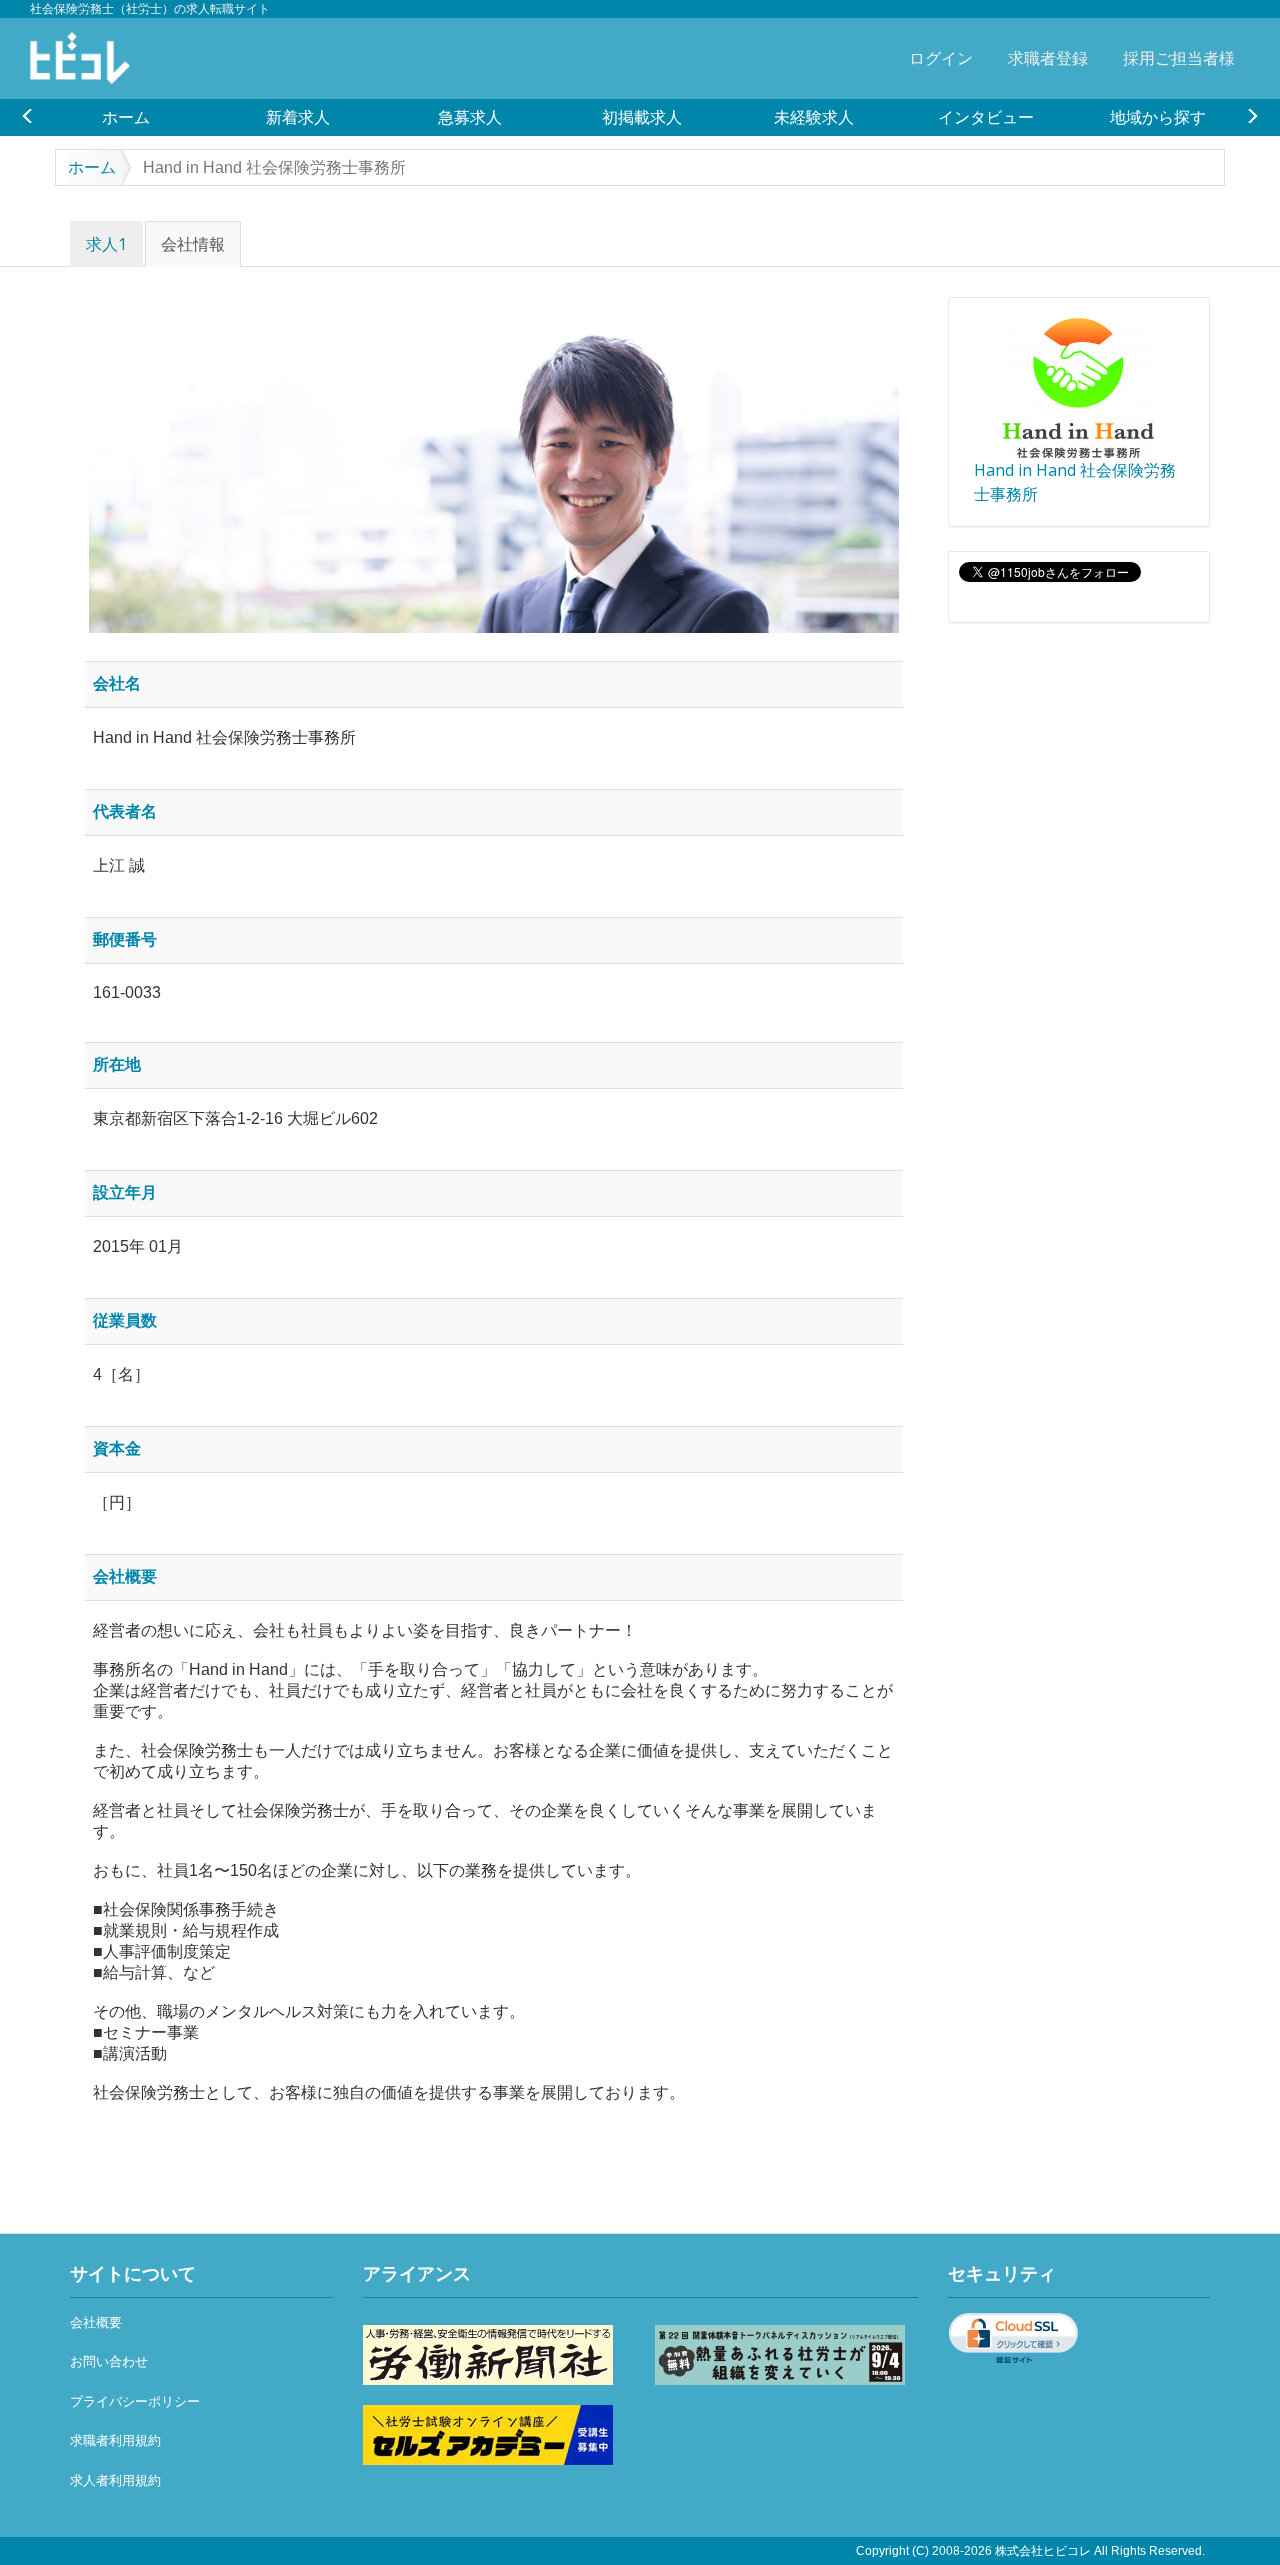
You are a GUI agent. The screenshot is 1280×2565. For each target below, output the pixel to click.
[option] (126, 117)
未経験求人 (814, 117)
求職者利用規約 (115, 2440)
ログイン (941, 58)
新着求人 (298, 117)
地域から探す (1158, 117)
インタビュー (986, 117)
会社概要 (96, 2322)
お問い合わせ (109, 2361)
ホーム (126, 117)
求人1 (106, 244)
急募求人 (470, 117)
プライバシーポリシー (135, 2401)
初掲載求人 (642, 117)
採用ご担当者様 (1179, 58)
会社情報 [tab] (193, 244)
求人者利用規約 (115, 2480)
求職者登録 (1048, 58)
